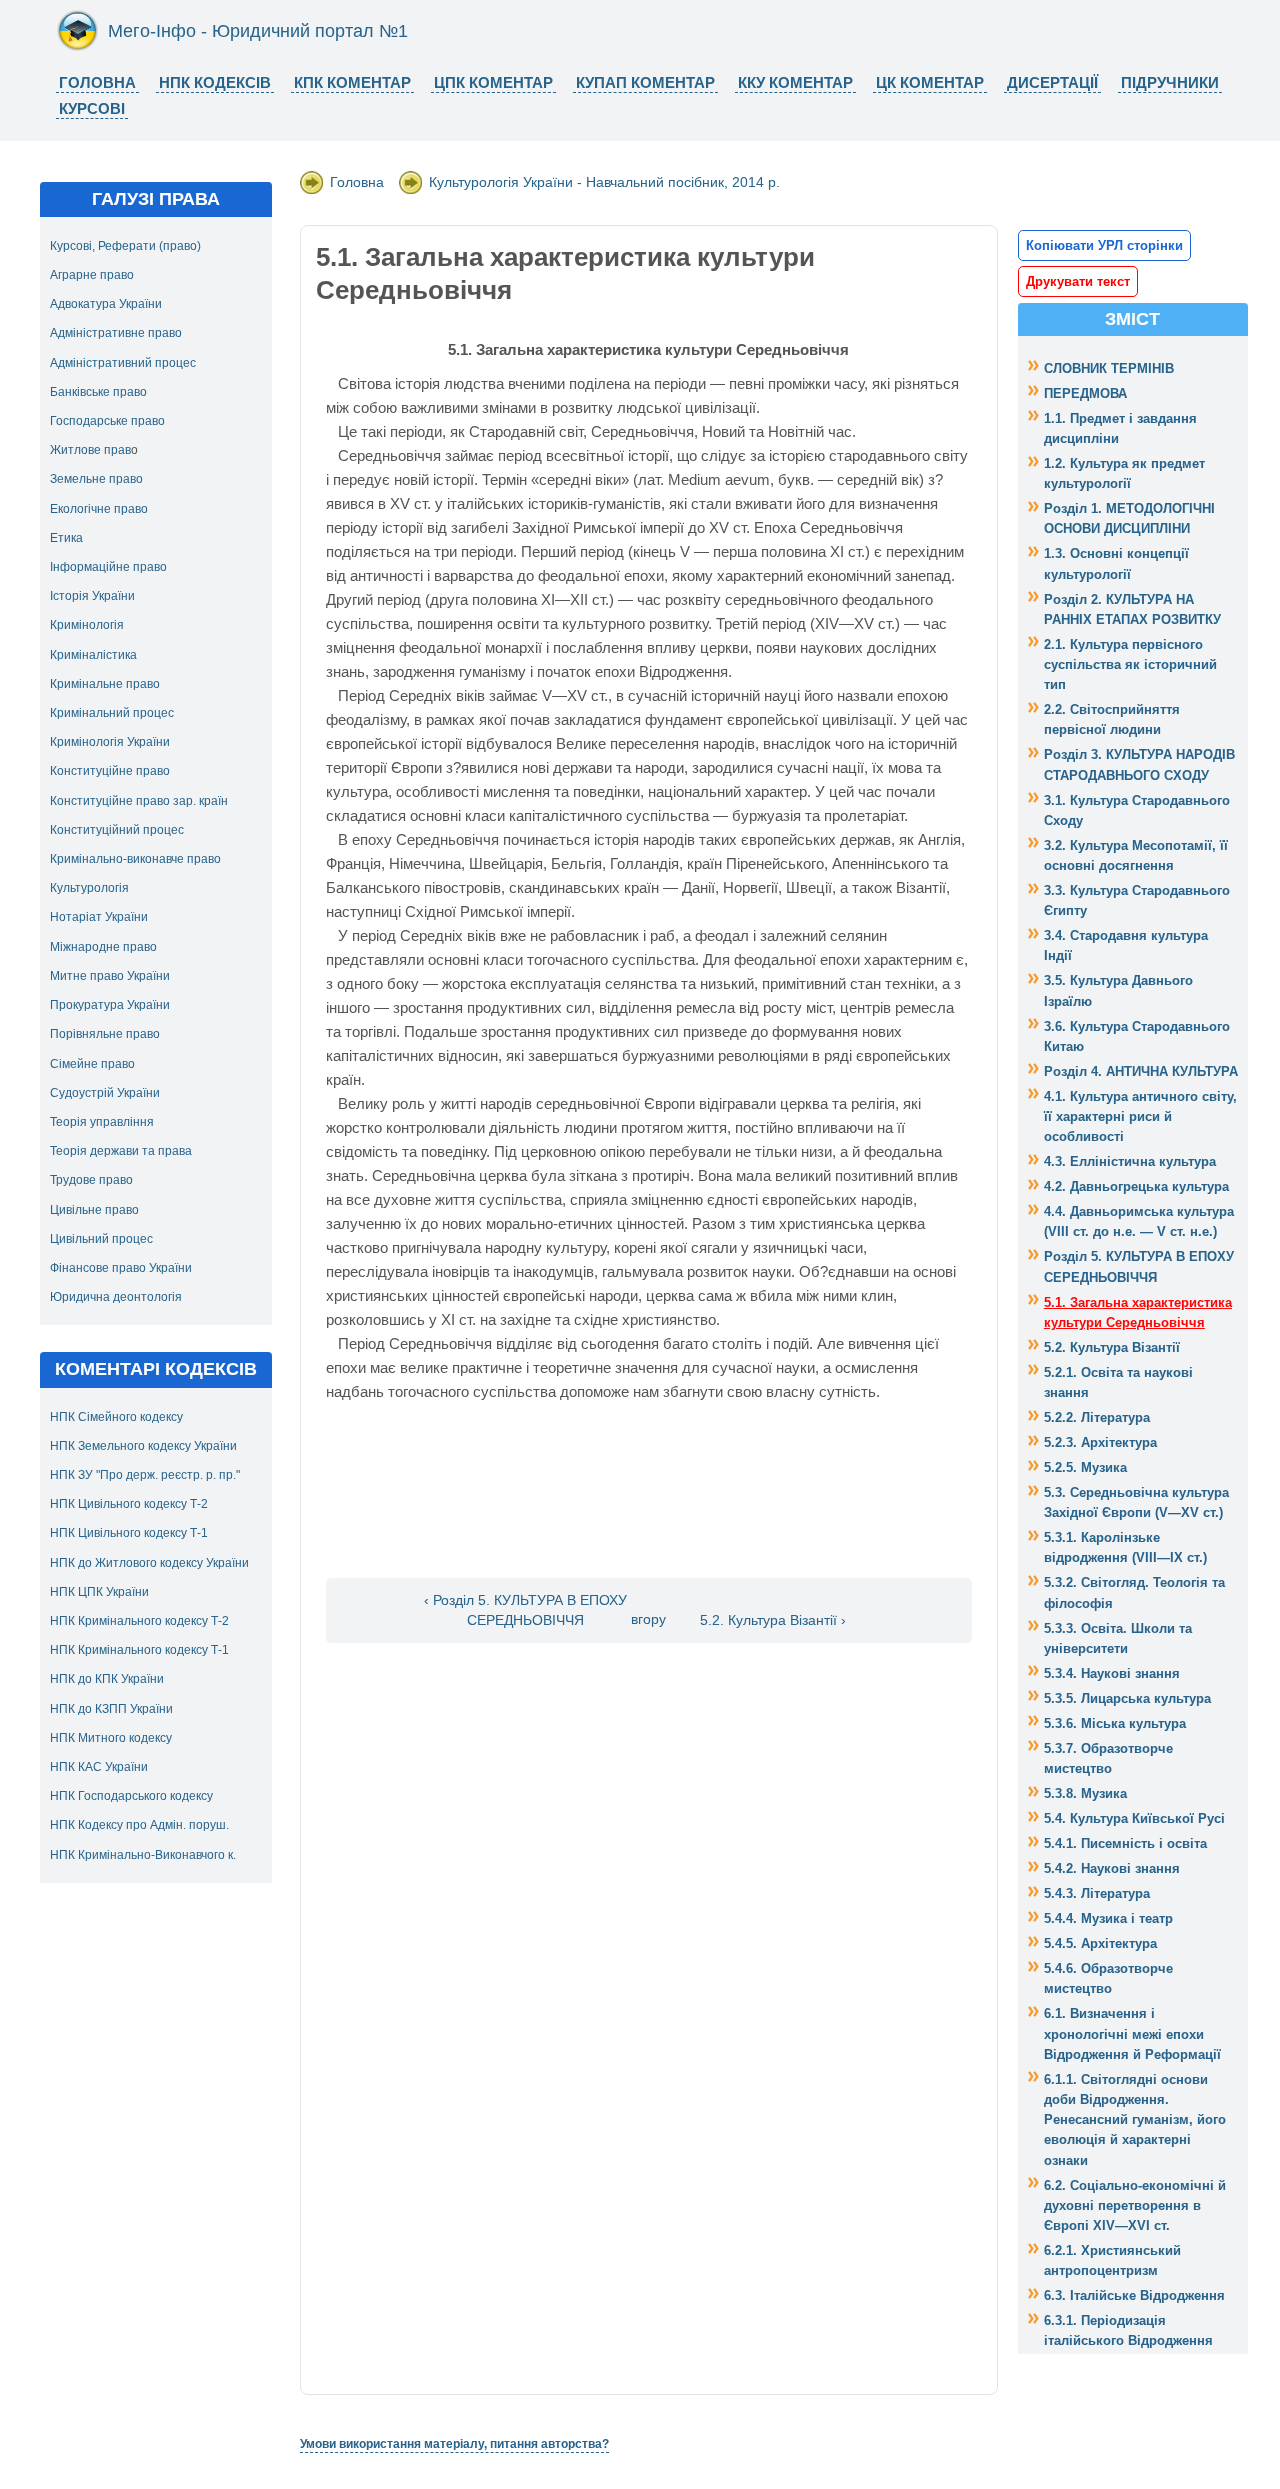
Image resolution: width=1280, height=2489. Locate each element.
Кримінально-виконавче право (135, 859)
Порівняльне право (105, 1034)
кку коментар (795, 82)
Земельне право (96, 479)
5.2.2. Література (1097, 1417)
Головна (97, 82)
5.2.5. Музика (1085, 1467)
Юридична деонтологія (116, 1297)
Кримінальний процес (112, 713)
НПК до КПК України (107, 1679)
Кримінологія (87, 625)
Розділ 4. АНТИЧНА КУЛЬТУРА (1141, 1071)
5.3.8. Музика (1085, 1793)
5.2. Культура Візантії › (773, 1620)
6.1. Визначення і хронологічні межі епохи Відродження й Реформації (1132, 2033)
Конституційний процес (117, 830)
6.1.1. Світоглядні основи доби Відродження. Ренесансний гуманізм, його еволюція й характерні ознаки (1135, 2120)
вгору (648, 1620)
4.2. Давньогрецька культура (1136, 1186)
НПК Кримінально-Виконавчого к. (143, 1855)
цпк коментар (493, 82)
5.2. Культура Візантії (1112, 1347)
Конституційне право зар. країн (139, 801)
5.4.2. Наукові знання (1112, 1868)
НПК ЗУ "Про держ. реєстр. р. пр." (145, 1475)
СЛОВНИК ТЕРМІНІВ (1109, 368)
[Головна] (77, 47)
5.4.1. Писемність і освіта (1125, 1843)
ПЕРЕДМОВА (1085, 393)
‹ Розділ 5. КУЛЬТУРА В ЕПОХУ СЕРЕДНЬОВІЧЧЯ (525, 1610)
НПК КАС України (99, 1767)
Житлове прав (90, 450)
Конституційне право (110, 771)
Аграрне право (92, 275)
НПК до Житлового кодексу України (149, 1563)
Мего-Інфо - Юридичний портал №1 (258, 31)
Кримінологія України (110, 742)
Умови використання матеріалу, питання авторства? (454, 2444)
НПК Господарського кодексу (131, 1796)
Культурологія (89, 888)
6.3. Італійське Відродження (1134, 2295)
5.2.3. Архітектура (1100, 1442)
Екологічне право (99, 509)
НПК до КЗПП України (111, 1709)
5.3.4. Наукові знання (1112, 1673)
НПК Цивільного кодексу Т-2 (129, 1504)
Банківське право (98, 392)
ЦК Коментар (930, 82)
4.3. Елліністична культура (1130, 1161)
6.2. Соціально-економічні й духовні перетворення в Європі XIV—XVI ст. (1135, 2205)
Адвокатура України (106, 304)
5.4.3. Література (1097, 1893)
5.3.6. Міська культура (1115, 1723)
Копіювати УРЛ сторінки (1104, 245)
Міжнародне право (103, 947)
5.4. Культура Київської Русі (1134, 1818)
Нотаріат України (99, 917)
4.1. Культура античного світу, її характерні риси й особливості (1140, 1116)
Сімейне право (92, 1064)
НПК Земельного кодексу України (143, 1446)
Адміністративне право (116, 333)
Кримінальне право (105, 684)
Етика (66, 538)
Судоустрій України (105, 1093)
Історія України (92, 596)
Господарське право (107, 421)
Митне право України (110, 976)
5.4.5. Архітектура (1100, 1943)
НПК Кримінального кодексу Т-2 (139, 1621)
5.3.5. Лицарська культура (1127, 1698)
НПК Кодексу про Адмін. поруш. (139, 1825)
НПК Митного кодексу (111, 1738)
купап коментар (645, 82)
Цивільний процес (101, 1239)
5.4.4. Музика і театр (1108, 1918)
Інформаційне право (108, 567)
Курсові (92, 108)
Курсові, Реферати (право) (125, 246)
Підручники (1170, 82)
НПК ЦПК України (99, 1592)
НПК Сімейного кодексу (116, 1417)
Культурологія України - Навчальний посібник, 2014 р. (604, 182)
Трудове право (91, 1180)
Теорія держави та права (121, 1151)
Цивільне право (94, 1210)
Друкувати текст (1078, 281)
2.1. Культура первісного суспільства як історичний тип (1130, 664)
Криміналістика (93, 655)
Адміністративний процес (123, 363)
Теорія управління (102, 1122)
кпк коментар (352, 82)
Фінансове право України (121, 1268)
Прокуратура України (110, 1005)
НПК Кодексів (215, 82)
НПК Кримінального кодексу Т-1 (139, 1650)
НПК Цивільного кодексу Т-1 (129, 1533)
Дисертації (1052, 82)
